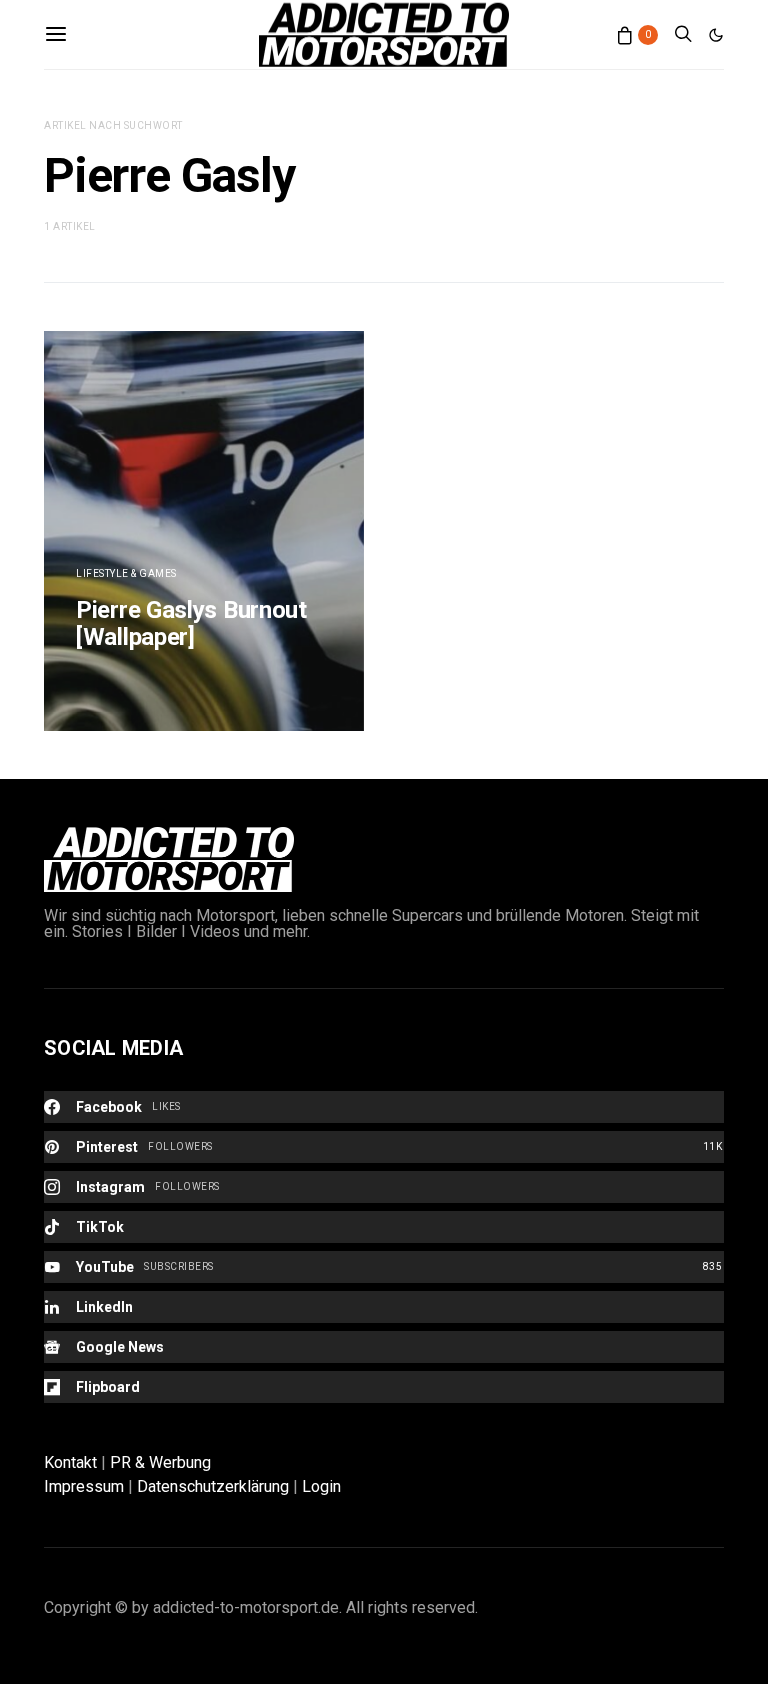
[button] (716, 35)
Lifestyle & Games (126, 573)
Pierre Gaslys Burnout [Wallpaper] (191, 623)
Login (321, 1486)
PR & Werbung (160, 1462)
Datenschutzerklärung (213, 1486)
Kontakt (70, 1462)
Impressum (84, 1486)
